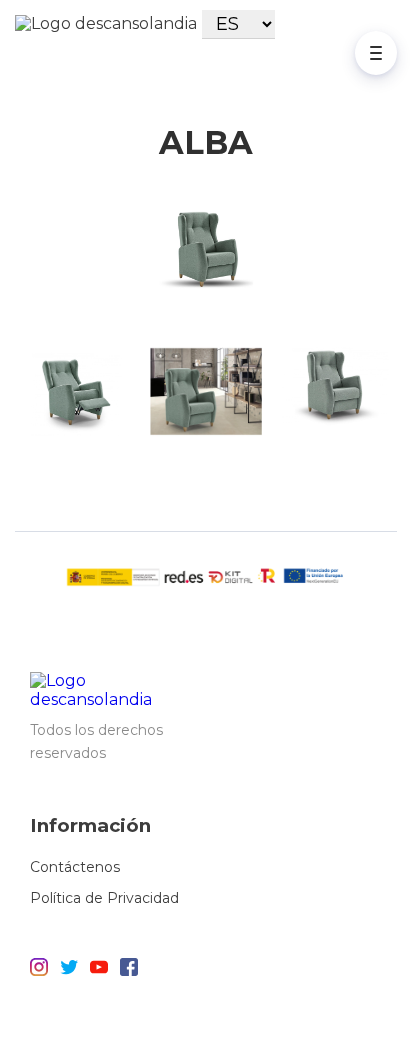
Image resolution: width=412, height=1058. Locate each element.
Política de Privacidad (104, 898)
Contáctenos (75, 867)
